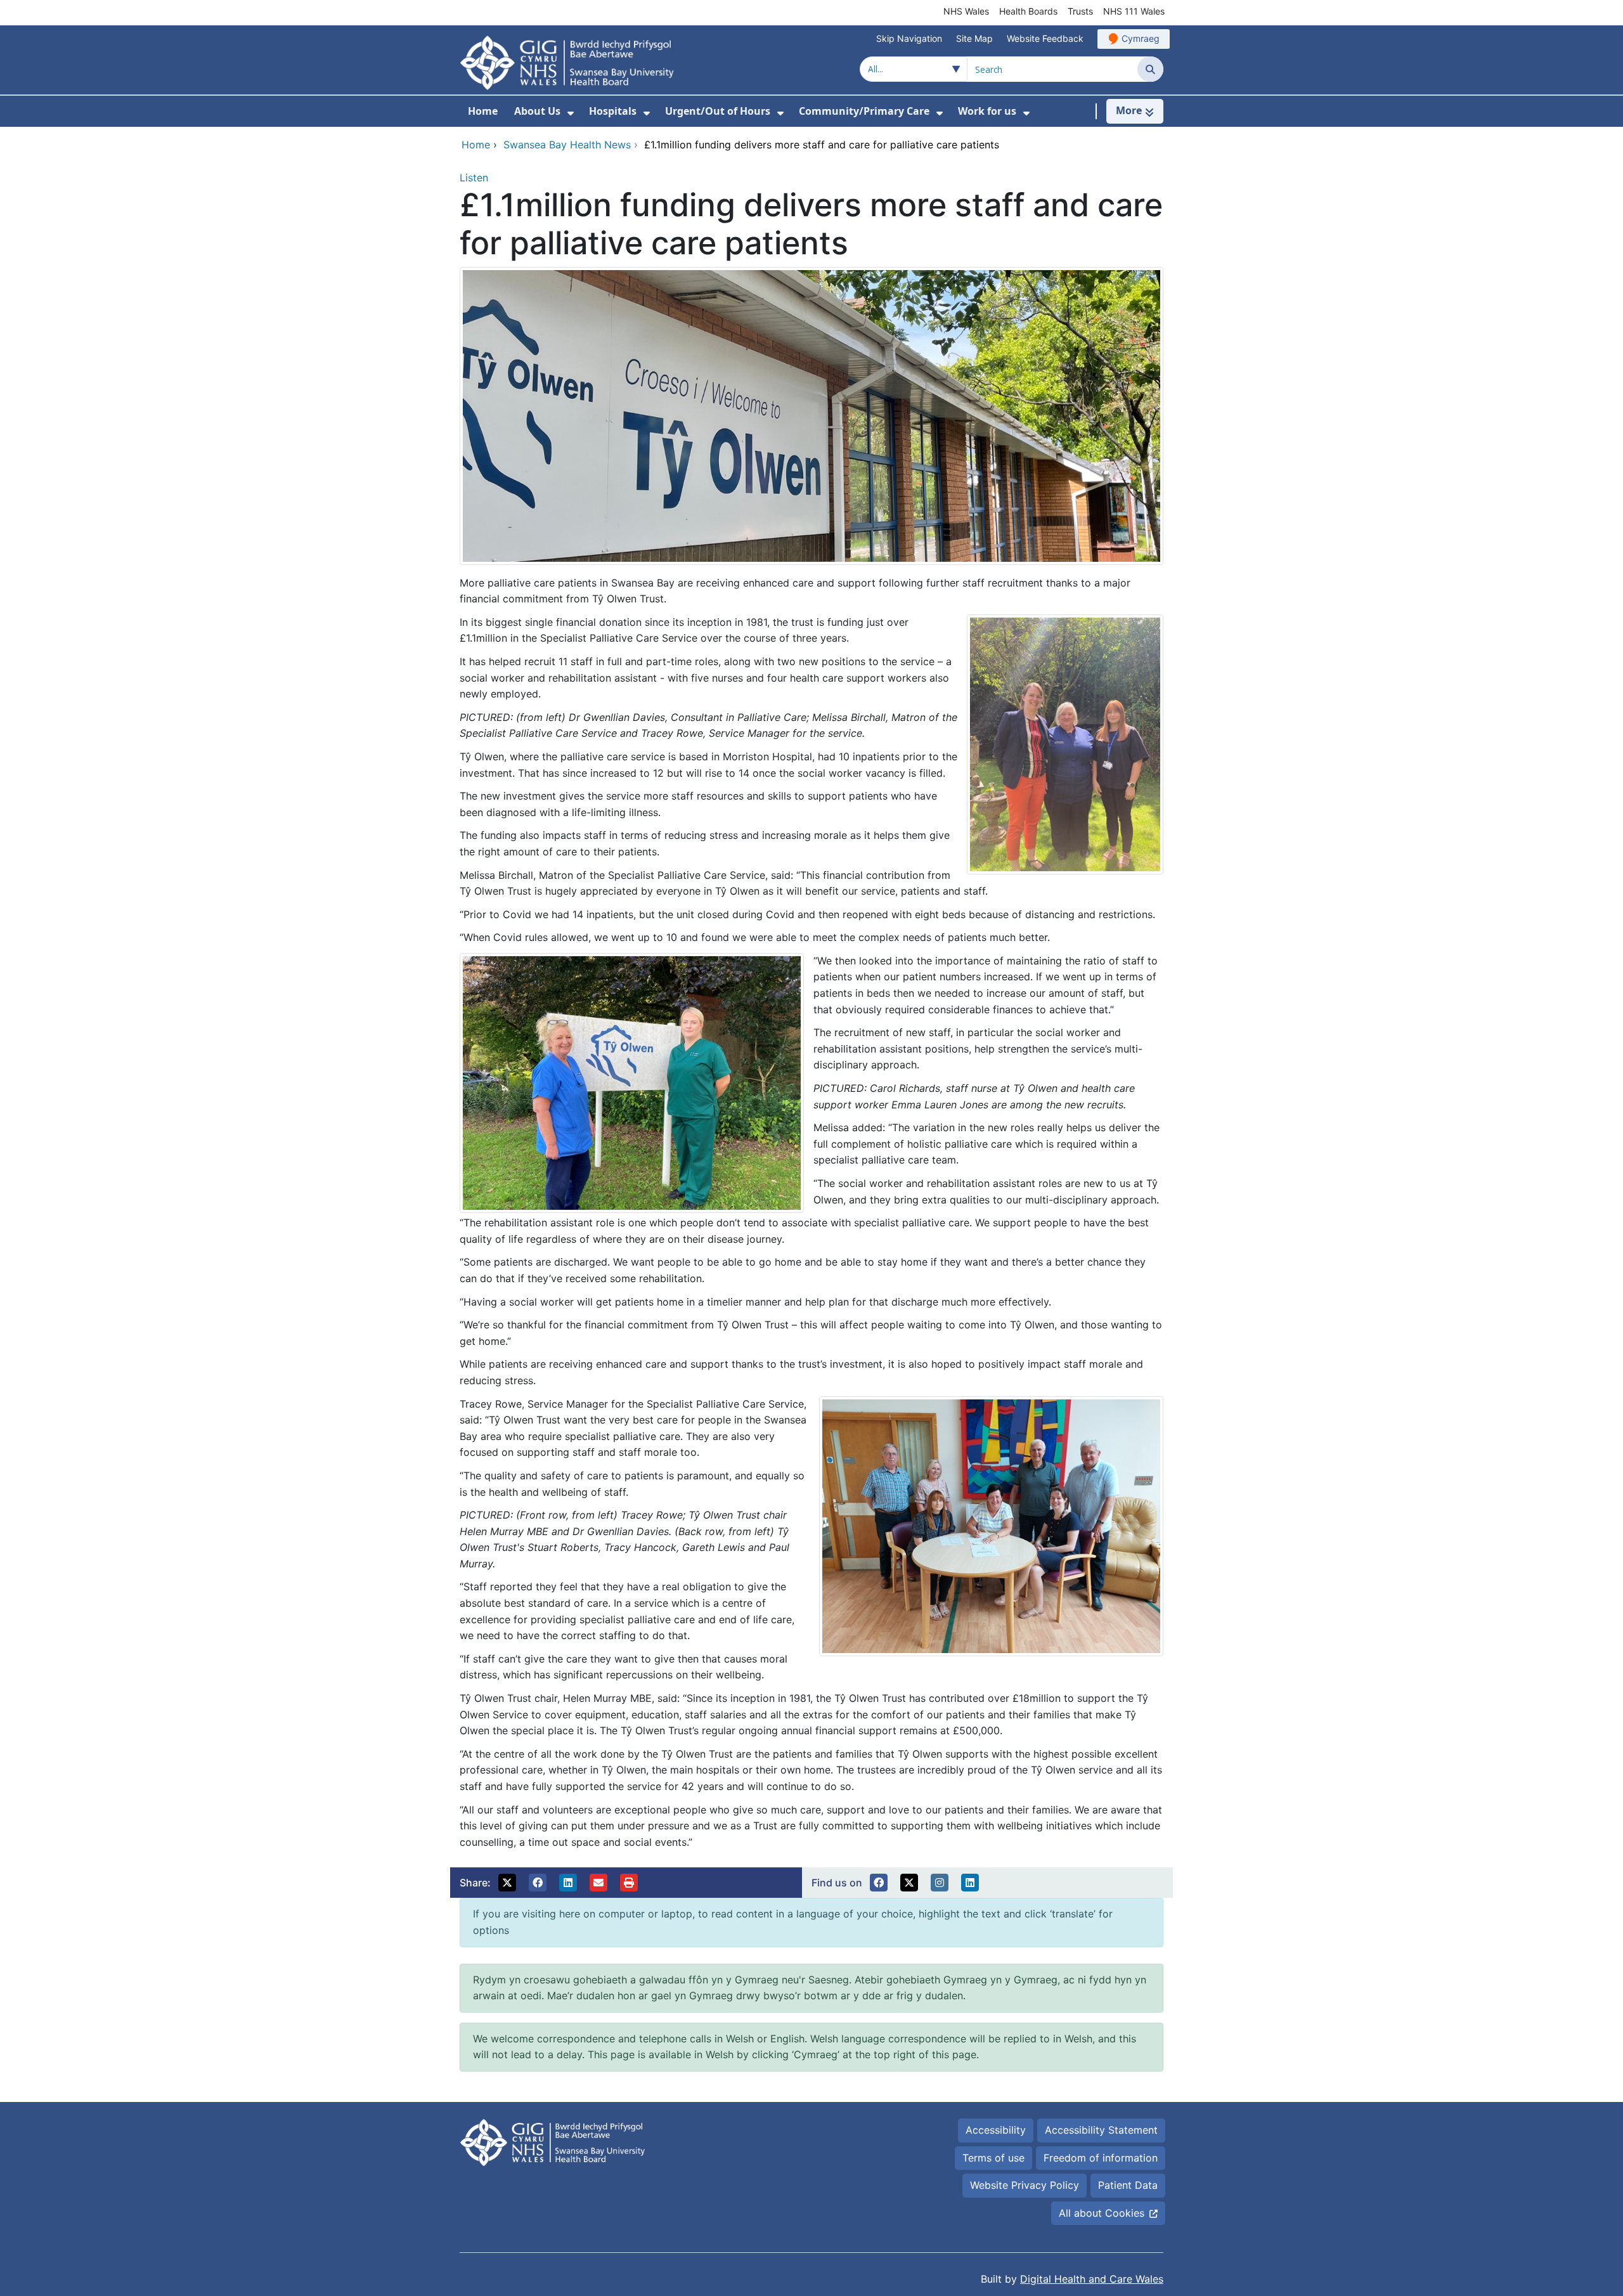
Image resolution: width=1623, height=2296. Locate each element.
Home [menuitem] (483, 111)
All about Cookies (1102, 2213)
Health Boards (1028, 11)
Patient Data (1128, 2185)
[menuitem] (571, 113)
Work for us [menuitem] (987, 111)
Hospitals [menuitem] (613, 111)
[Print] (629, 1883)
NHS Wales (966, 11)
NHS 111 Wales (1134, 11)
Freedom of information (1101, 2158)
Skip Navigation (909, 38)
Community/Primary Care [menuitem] (864, 111)
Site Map (974, 38)
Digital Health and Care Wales (1092, 2279)
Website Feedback (1045, 38)
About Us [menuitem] (537, 111)
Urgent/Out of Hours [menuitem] (718, 111)
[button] (507, 1883)
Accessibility (996, 2130)
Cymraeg (1141, 38)
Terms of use (993, 2158)
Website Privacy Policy (1025, 2185)
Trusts (1080, 11)
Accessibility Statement (1101, 2130)
